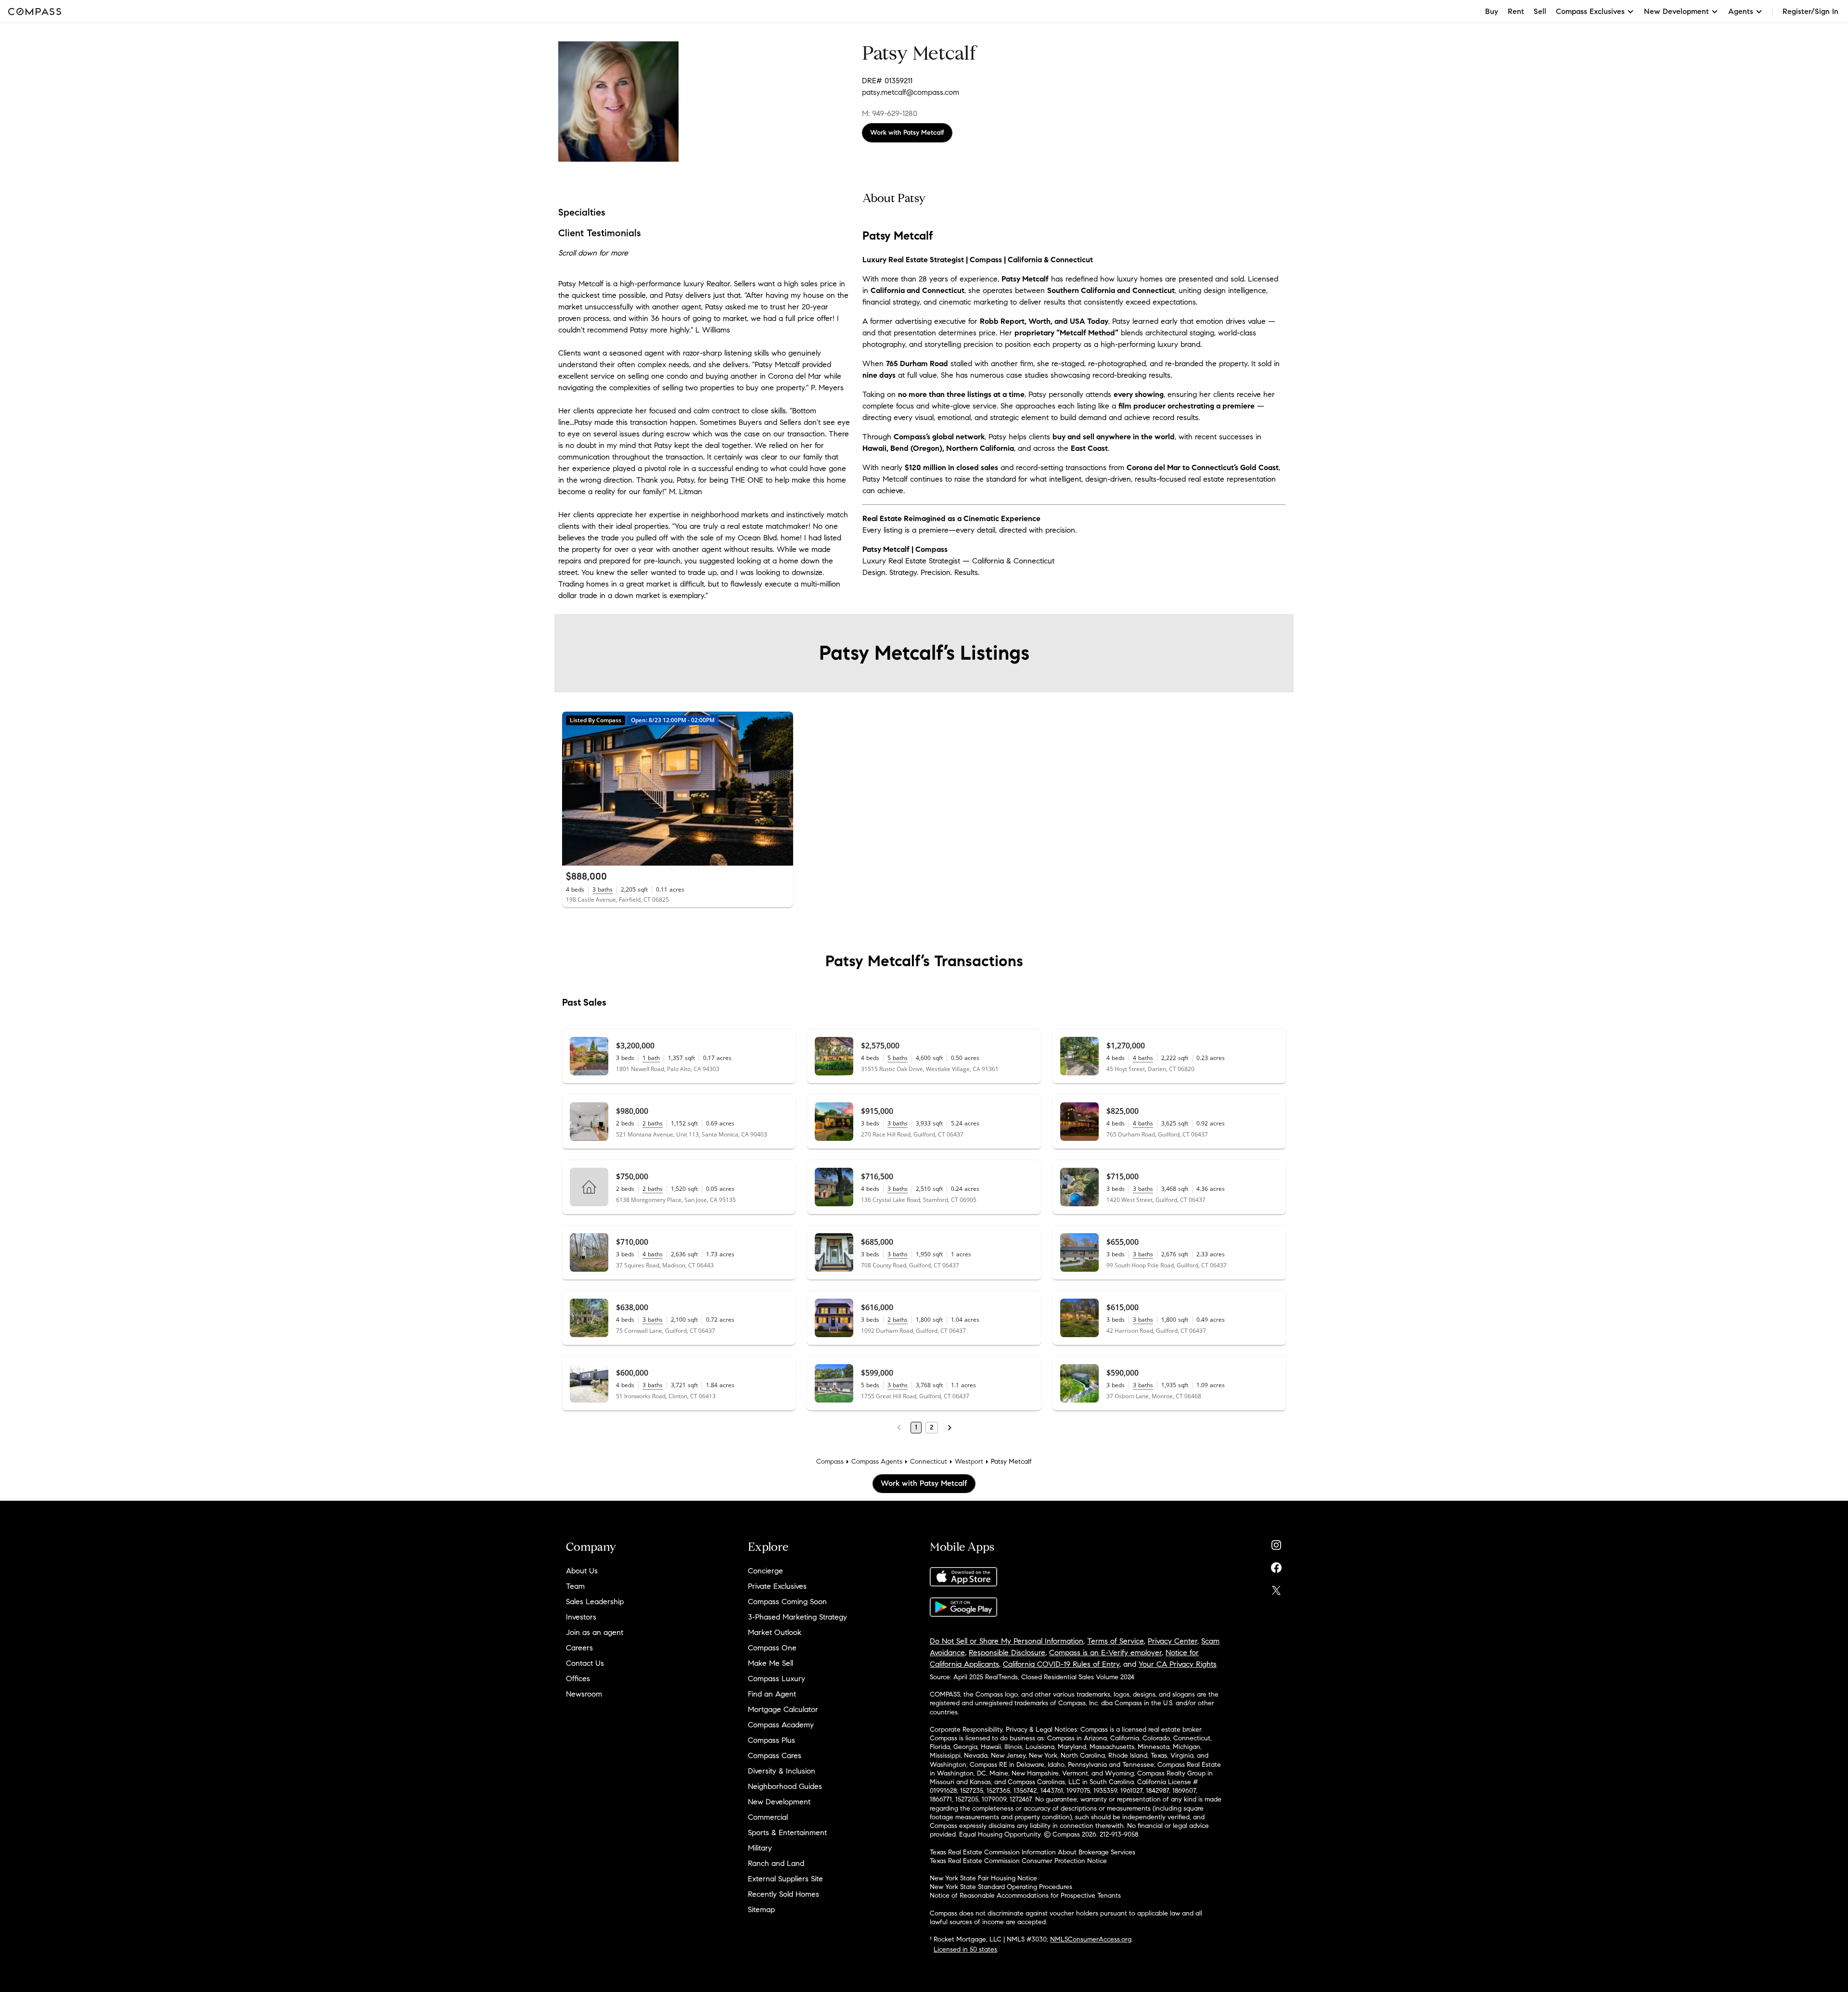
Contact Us (585, 1663)
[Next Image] (782, 789)
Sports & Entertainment (787, 1832)
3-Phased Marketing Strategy (797, 1617)
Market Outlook (775, 1632)
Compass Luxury (776, 1679)
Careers (579, 1648)
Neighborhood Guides (785, 1786)
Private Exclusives (777, 1586)
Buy (1492, 11)
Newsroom (584, 1694)
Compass (830, 1462)
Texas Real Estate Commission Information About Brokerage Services (1033, 1852)
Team (575, 1586)
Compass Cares (775, 1756)
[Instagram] (1276, 1543)
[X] (1276, 1588)
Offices (578, 1679)
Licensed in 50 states (965, 1949)
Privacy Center (1173, 1641)
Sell (1540, 11)
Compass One (772, 1648)
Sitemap (761, 1909)
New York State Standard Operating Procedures (1001, 1887)
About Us (582, 1571)
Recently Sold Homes (783, 1894)
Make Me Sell (770, 1663)
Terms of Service (1116, 1641)
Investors (581, 1617)
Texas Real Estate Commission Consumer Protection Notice (1018, 1861)
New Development (779, 1802)
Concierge (765, 1571)
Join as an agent (595, 1632)
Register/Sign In (1810, 11)
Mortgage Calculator (783, 1709)
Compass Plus (771, 1740)
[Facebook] (1276, 1565)
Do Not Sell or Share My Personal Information (1007, 1641)
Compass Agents (877, 1462)
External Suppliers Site (785, 1879)
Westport (969, 1462)
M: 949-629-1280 (890, 113)
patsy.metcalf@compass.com (911, 92)
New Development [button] (1676, 11)
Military (760, 1848)
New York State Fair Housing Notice (983, 1878)
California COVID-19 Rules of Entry (1061, 1664)
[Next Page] (950, 1428)
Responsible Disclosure (1007, 1653)
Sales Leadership (595, 1602)
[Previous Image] (574, 789)
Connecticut (929, 1462)
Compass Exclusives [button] (1590, 11)
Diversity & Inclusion (782, 1771)
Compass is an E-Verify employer (1105, 1653)
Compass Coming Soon (787, 1602)
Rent (1516, 11)
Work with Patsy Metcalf (907, 133)
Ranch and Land (776, 1863)
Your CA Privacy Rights (1178, 1664)
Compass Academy (781, 1725)
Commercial (768, 1817)
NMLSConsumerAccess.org (1091, 1939)
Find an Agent (772, 1694)
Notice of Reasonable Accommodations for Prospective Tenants (1025, 1896)
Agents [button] (1741, 11)
